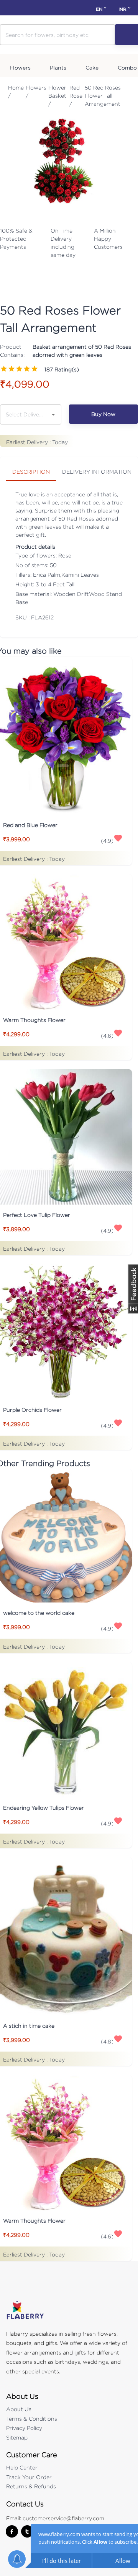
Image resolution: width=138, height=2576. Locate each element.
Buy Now (103, 414)
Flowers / (36, 92)
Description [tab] (31, 472)
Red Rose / (76, 96)
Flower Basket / (57, 96)
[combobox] (25, 414)
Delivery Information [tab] (97, 472)
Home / (16, 92)
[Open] (53, 414)
